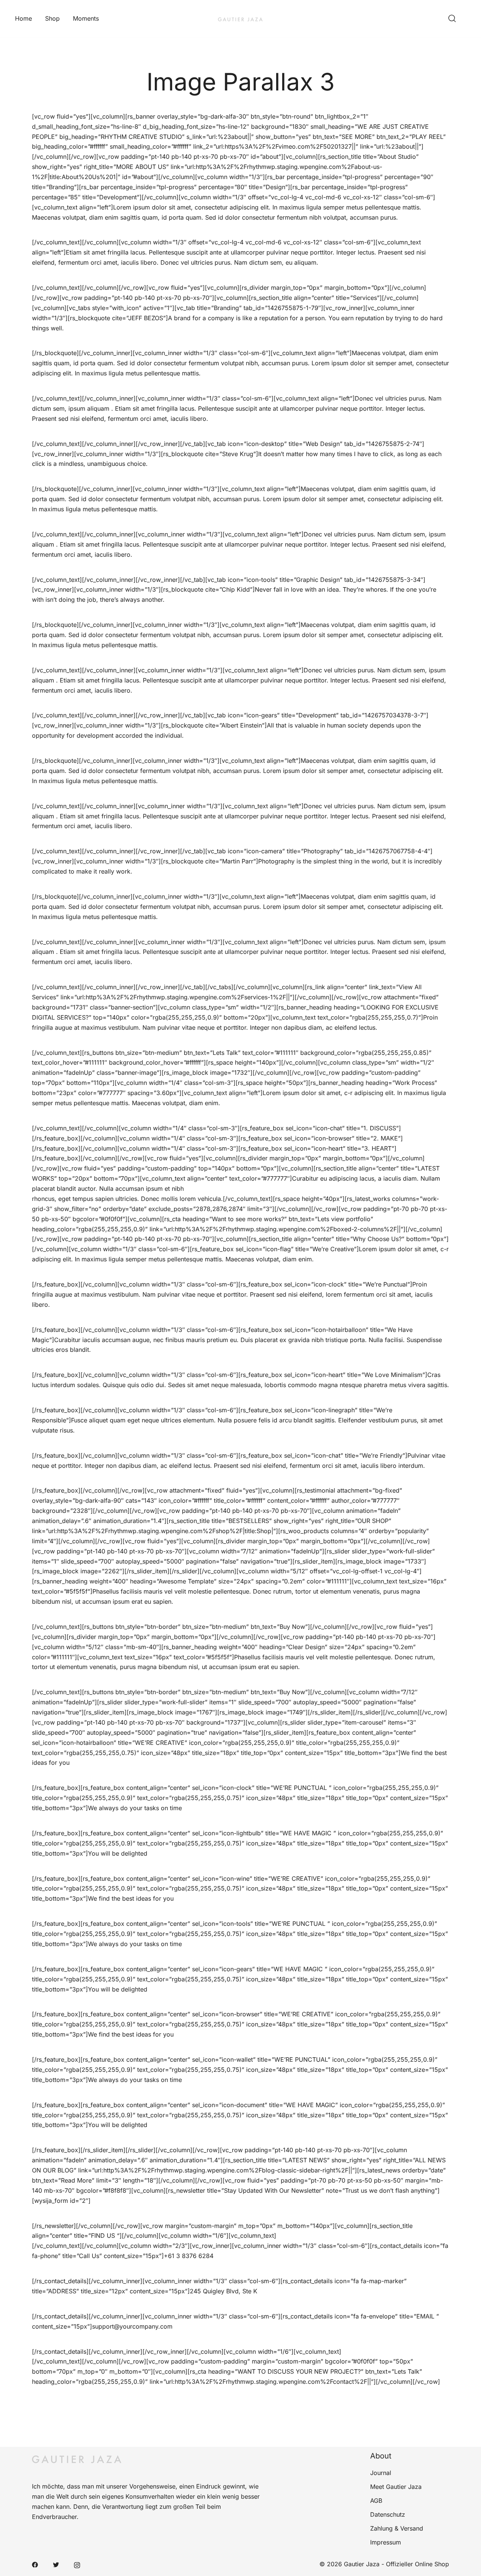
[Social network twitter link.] (56, 2564)
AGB (376, 2501)
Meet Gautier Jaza (396, 2487)
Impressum (386, 2542)
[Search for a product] (452, 19)
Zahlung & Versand (397, 2528)
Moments (86, 18)
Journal (381, 2473)
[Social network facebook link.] (35, 2564)
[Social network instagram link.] (77, 2564)
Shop (52, 18)
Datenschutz (388, 2514)
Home (23, 18)
